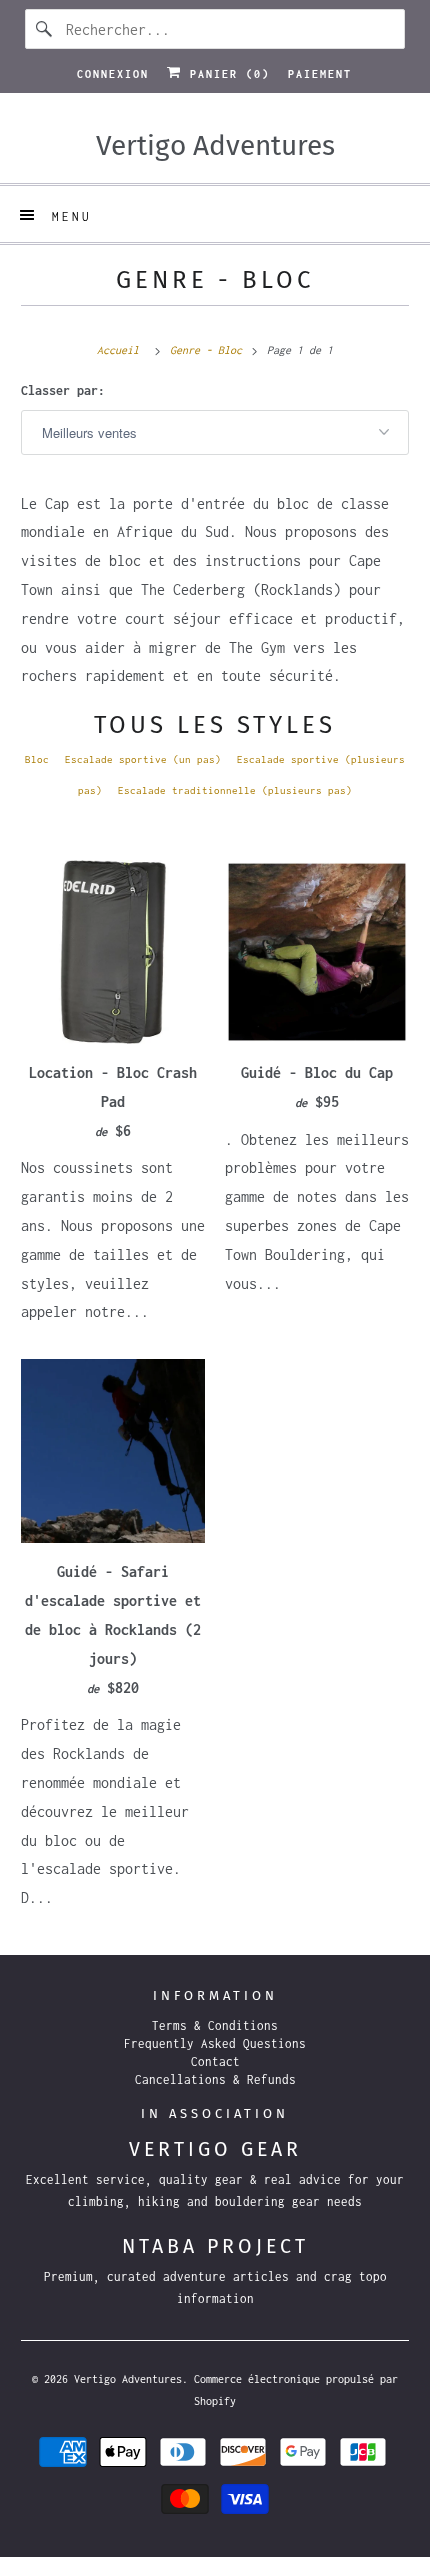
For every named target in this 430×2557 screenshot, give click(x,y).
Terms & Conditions (215, 2025)
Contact (215, 2061)
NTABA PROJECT (215, 2246)
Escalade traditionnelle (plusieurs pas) (235, 790)
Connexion (113, 74)
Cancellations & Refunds (215, 2079)
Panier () (226, 74)
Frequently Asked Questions (215, 2043)
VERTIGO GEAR (215, 2149)
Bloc (37, 759)
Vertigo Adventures (128, 2379)
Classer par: (63, 390)
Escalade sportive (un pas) (143, 759)
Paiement (320, 74)
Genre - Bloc (215, 280)
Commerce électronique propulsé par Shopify (296, 2390)
